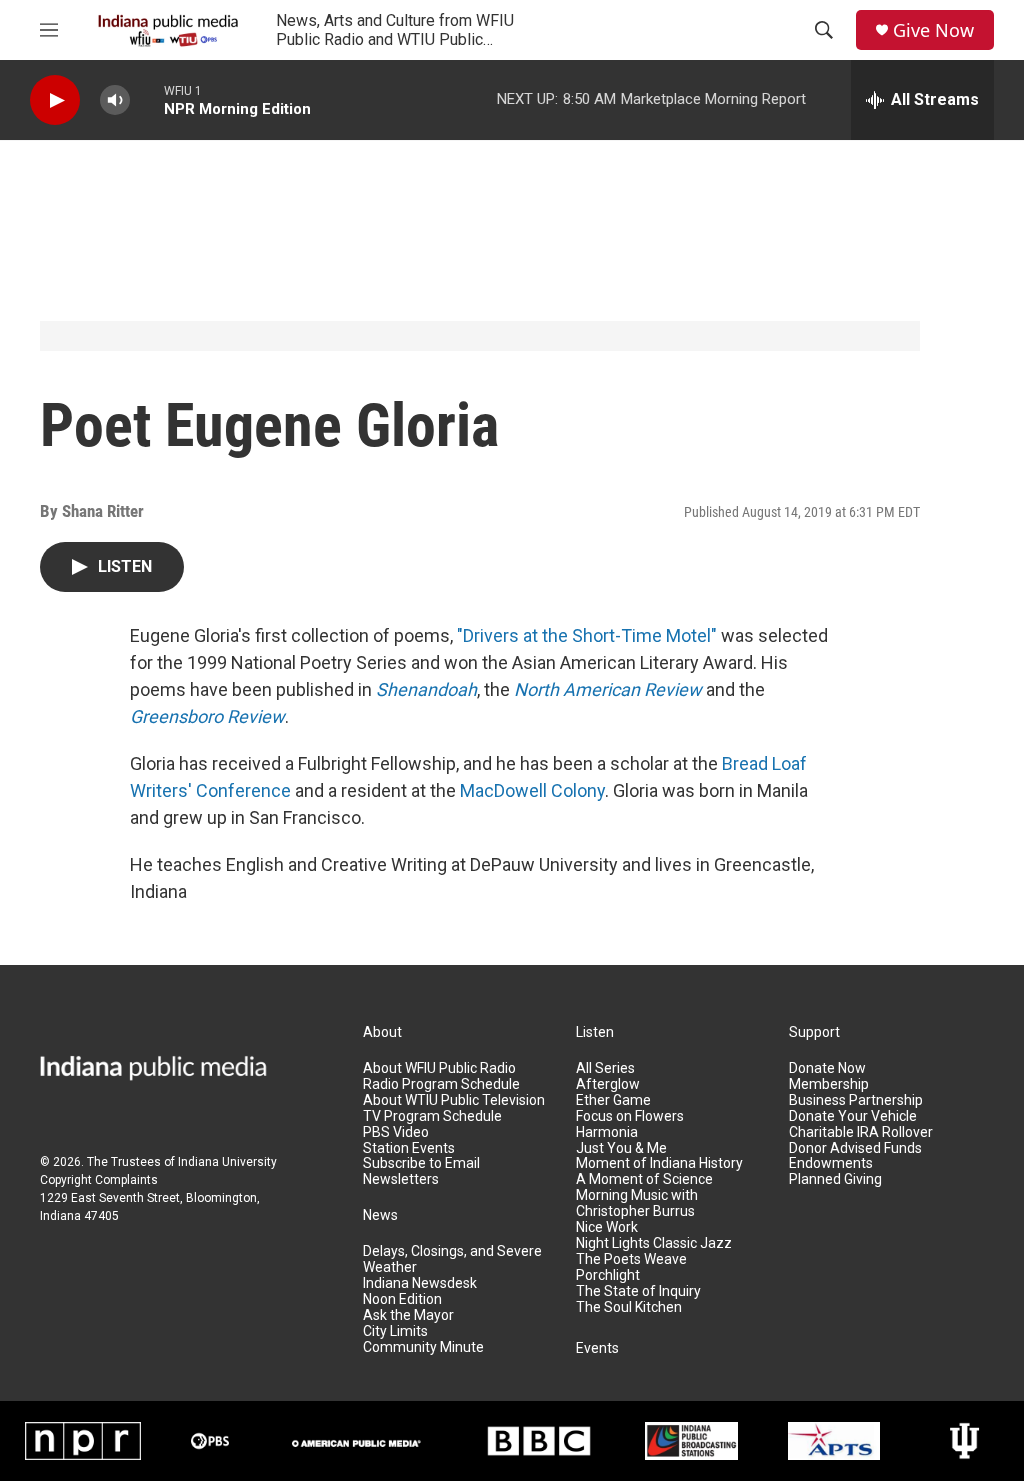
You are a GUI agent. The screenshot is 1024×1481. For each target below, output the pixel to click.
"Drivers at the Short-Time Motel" (587, 635)
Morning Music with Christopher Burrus (637, 1203)
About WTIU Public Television (454, 1100)
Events (597, 1348)
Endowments (831, 1163)
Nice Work (607, 1227)
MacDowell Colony (532, 790)
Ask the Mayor (408, 1315)
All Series (605, 1068)
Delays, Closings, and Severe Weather (452, 1259)
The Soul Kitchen (629, 1307)
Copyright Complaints (99, 1180)
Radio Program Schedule (441, 1084)
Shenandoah (426, 689)
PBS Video (396, 1132)
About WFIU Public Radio (439, 1068)
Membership (829, 1084)
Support (814, 1032)
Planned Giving (835, 1179)
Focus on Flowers (630, 1116)
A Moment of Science (644, 1179)
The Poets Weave (631, 1259)
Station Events (409, 1148)
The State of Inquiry (638, 1291)
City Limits (395, 1331)
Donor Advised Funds (855, 1148)
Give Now (933, 30)
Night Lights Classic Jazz (654, 1243)
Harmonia (607, 1132)
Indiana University (227, 1162)
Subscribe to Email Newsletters (421, 1171)
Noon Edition (402, 1299)
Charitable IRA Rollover (861, 1132)
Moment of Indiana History (659, 1163)
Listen (595, 1032)
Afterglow (608, 1084)
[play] (55, 100)
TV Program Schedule (432, 1116)
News (380, 1215)
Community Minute (423, 1347)
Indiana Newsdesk (420, 1283)
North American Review (608, 689)
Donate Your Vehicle (853, 1116)
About (382, 1032)
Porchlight (608, 1275)
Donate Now (827, 1068)
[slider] (147, 99)
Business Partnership (856, 1100)
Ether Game (613, 1100)
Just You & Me (621, 1148)
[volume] (115, 100)
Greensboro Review (207, 716)
